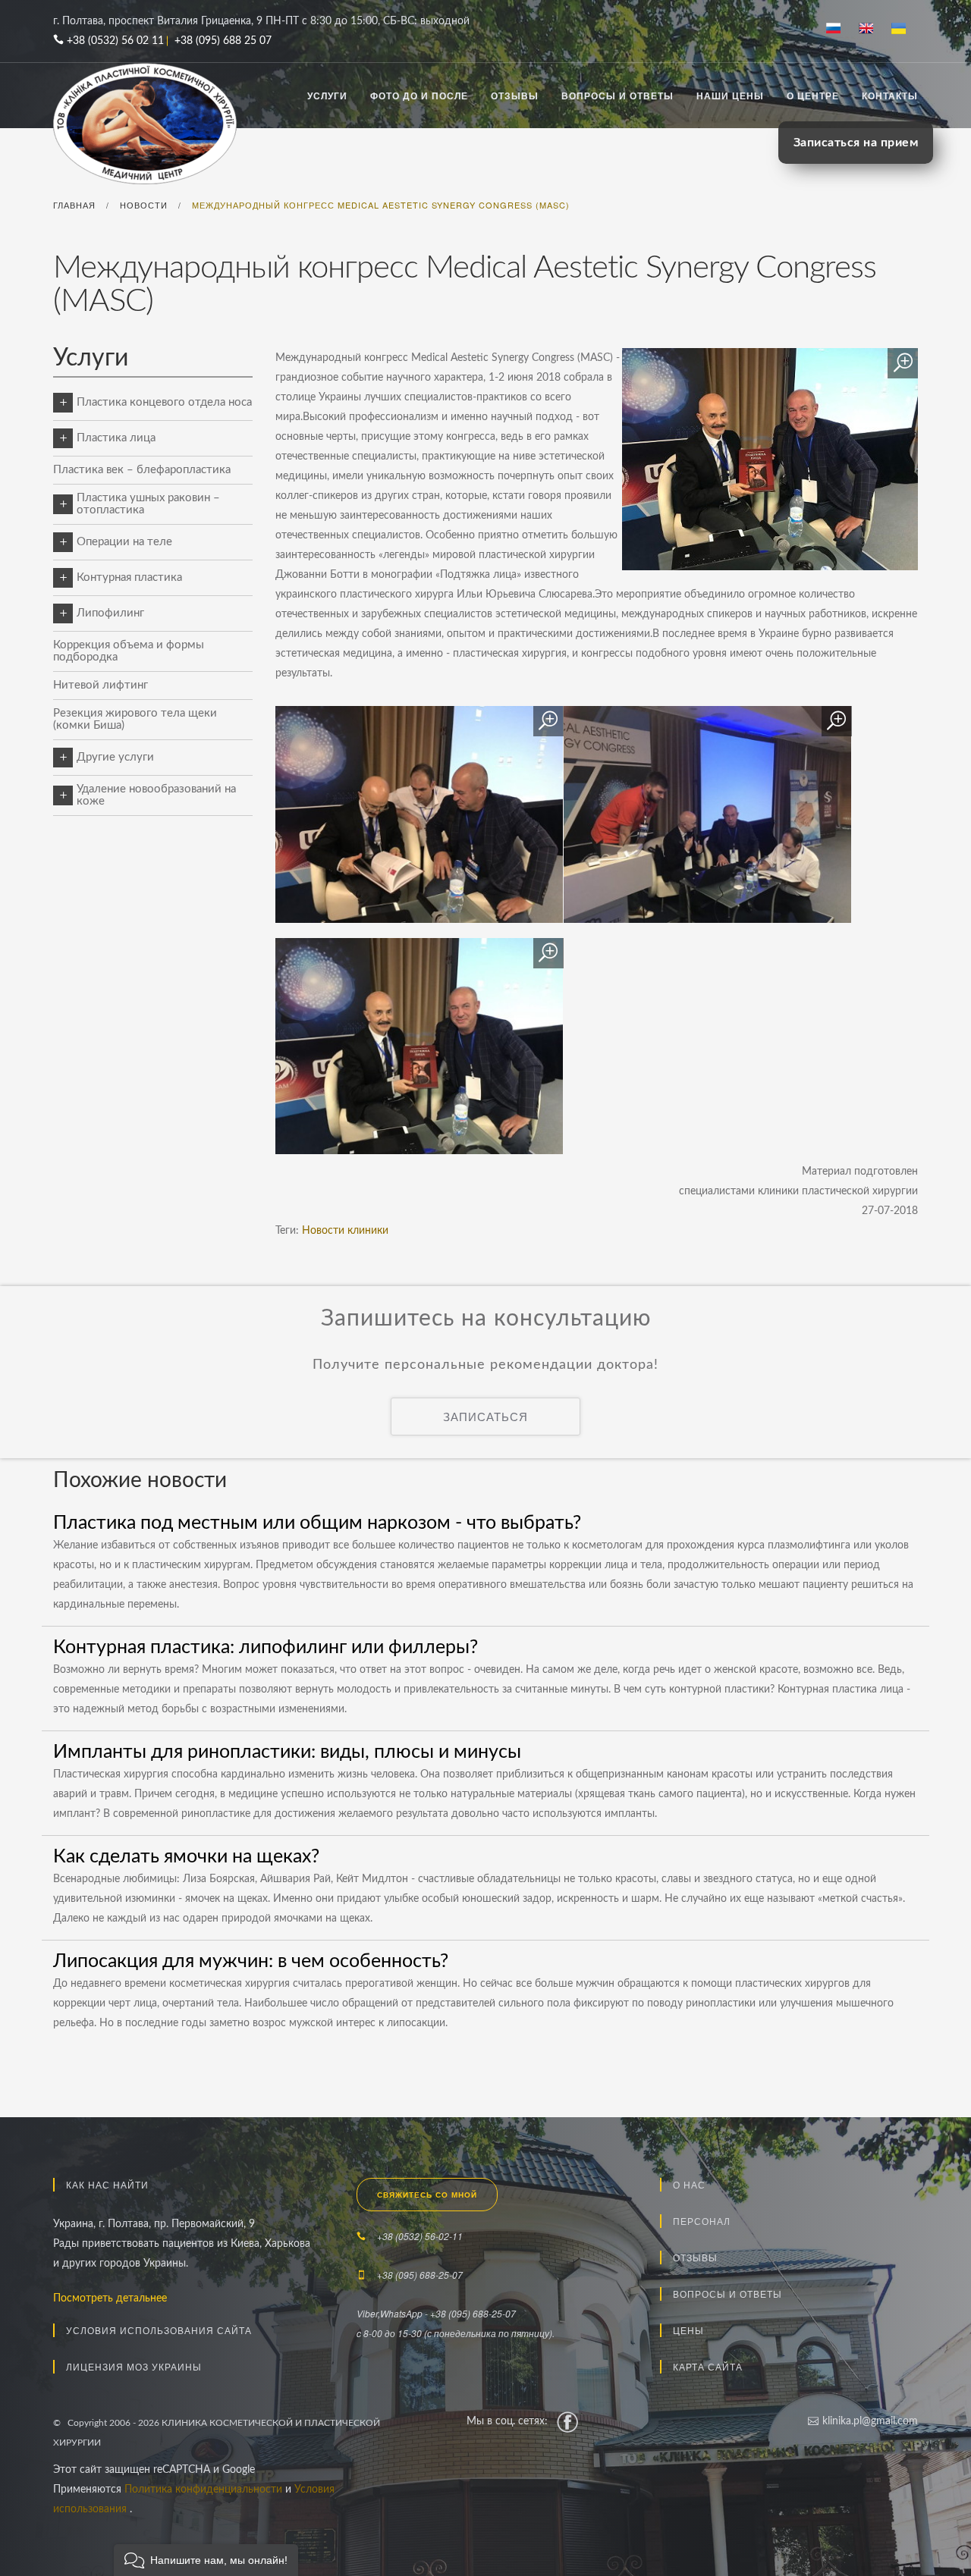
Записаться (485, 1416)
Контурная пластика (129, 577)
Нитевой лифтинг (101, 685)
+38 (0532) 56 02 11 (115, 41)
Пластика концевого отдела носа (164, 402)
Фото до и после (419, 96)
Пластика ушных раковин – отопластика (148, 504)
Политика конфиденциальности (205, 2490)
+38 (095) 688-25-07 (420, 2275)
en (872, 30)
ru (839, 30)
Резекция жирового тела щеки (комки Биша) (135, 719)
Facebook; (567, 2421)
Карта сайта (708, 2366)
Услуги (327, 96)
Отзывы (515, 96)
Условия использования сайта (159, 2330)
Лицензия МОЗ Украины (134, 2366)
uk (905, 30)
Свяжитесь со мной (427, 2195)
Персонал (702, 2221)
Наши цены (730, 96)
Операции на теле (124, 542)
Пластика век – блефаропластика (142, 470)
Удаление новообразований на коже (156, 795)
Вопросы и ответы (617, 96)
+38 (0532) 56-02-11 (420, 2236)
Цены (688, 2330)
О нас (689, 2184)
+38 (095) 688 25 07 (223, 41)
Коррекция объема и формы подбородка (129, 651)
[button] (206, 2560)
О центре (813, 96)
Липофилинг (110, 613)
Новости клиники (345, 1231)
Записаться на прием (856, 143)
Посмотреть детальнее (110, 2298)
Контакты (890, 96)
